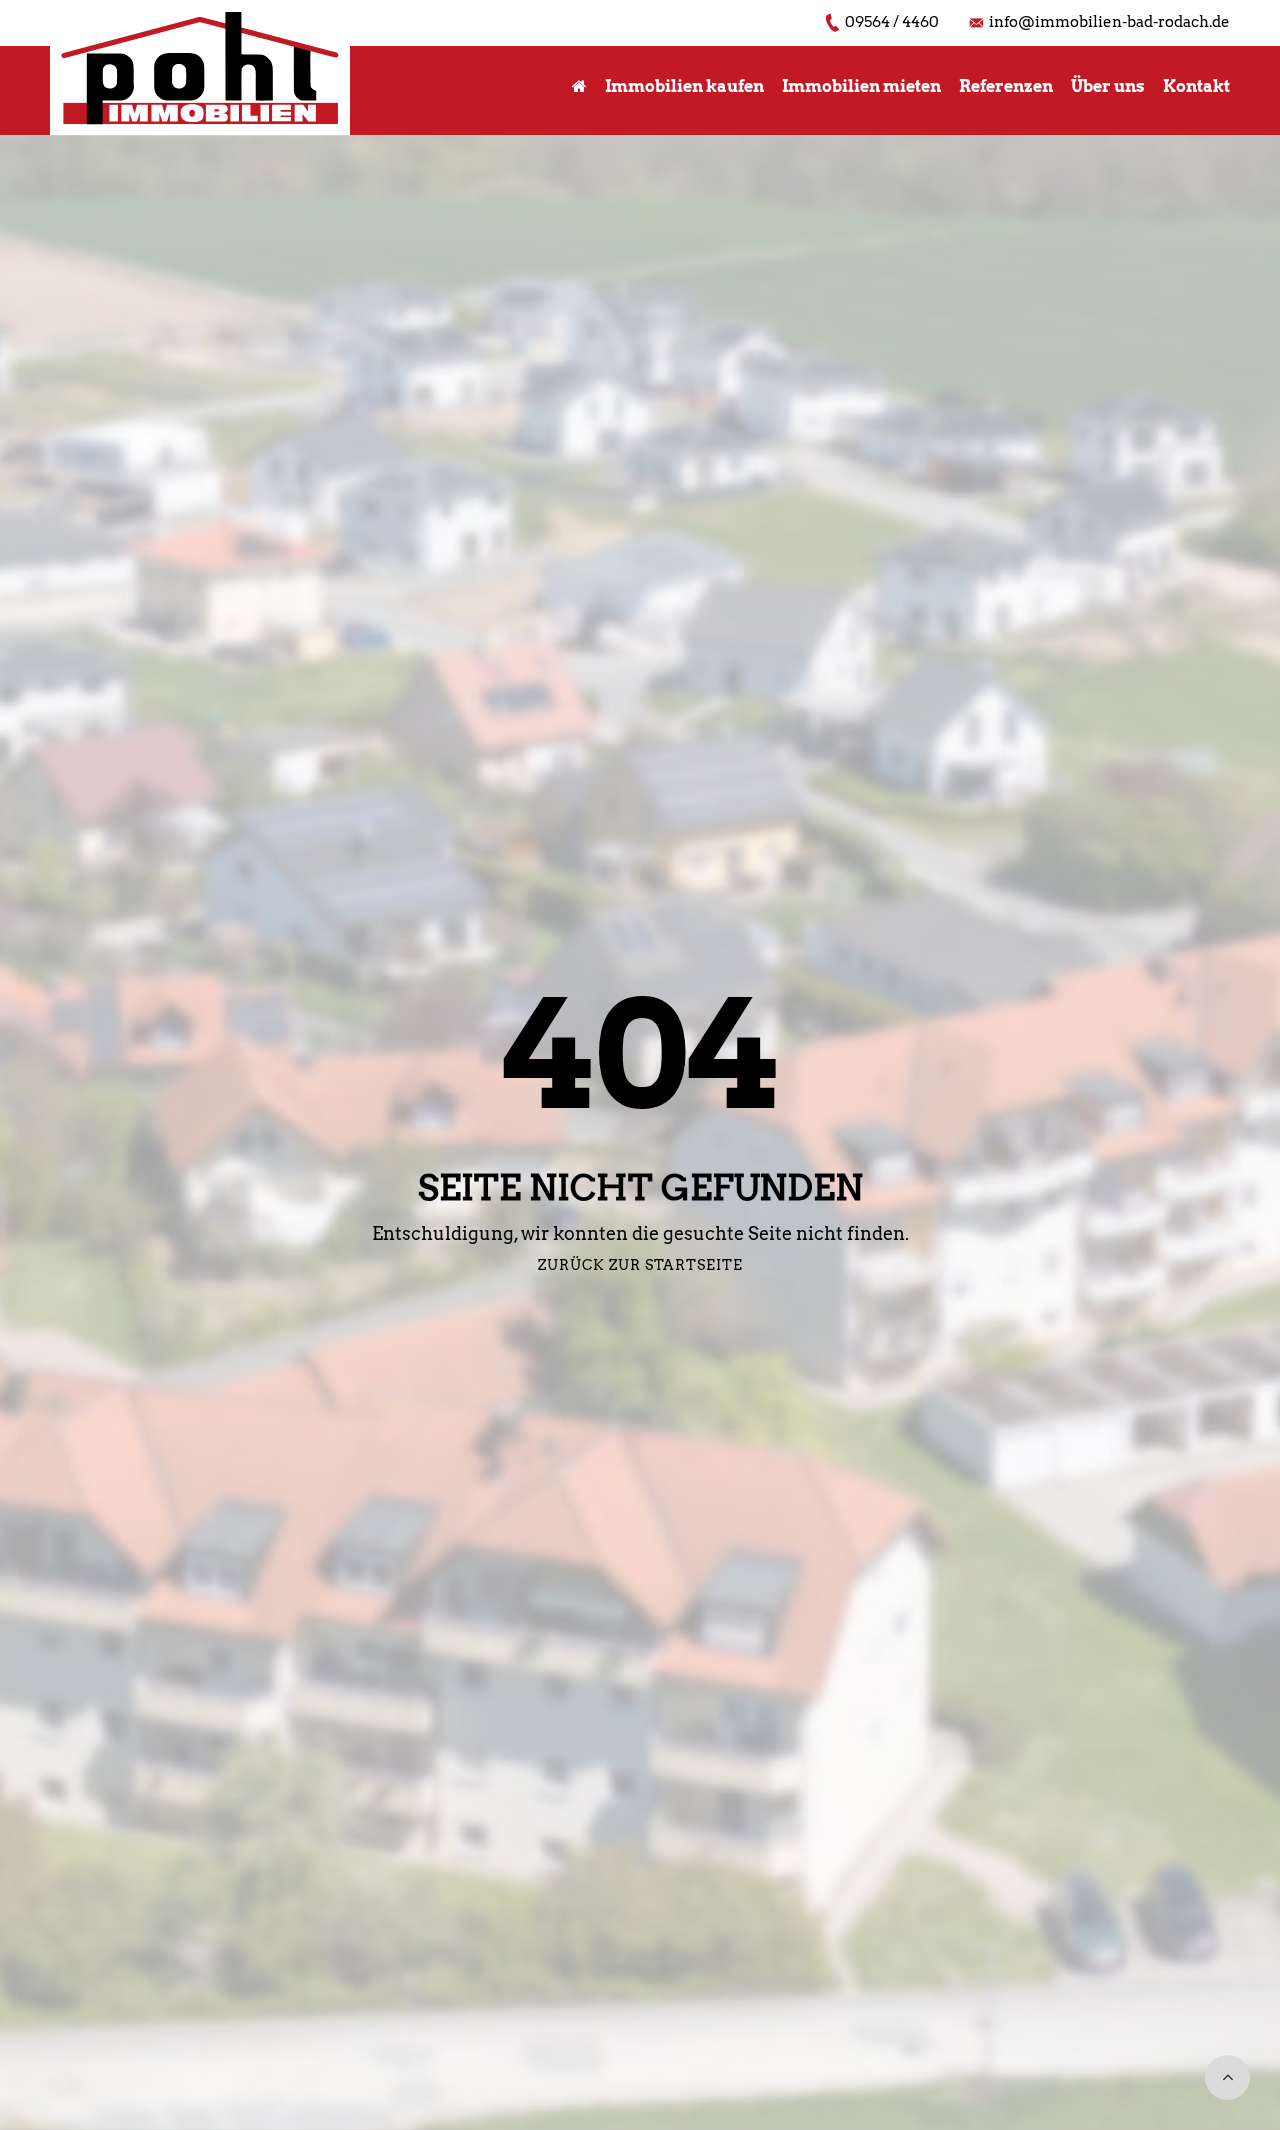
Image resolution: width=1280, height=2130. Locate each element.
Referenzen (1006, 86)
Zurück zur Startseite (640, 1265)
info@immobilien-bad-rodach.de (1109, 22)
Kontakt (1196, 86)
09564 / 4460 (892, 22)
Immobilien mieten (861, 86)
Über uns (1108, 86)
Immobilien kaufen (684, 86)
